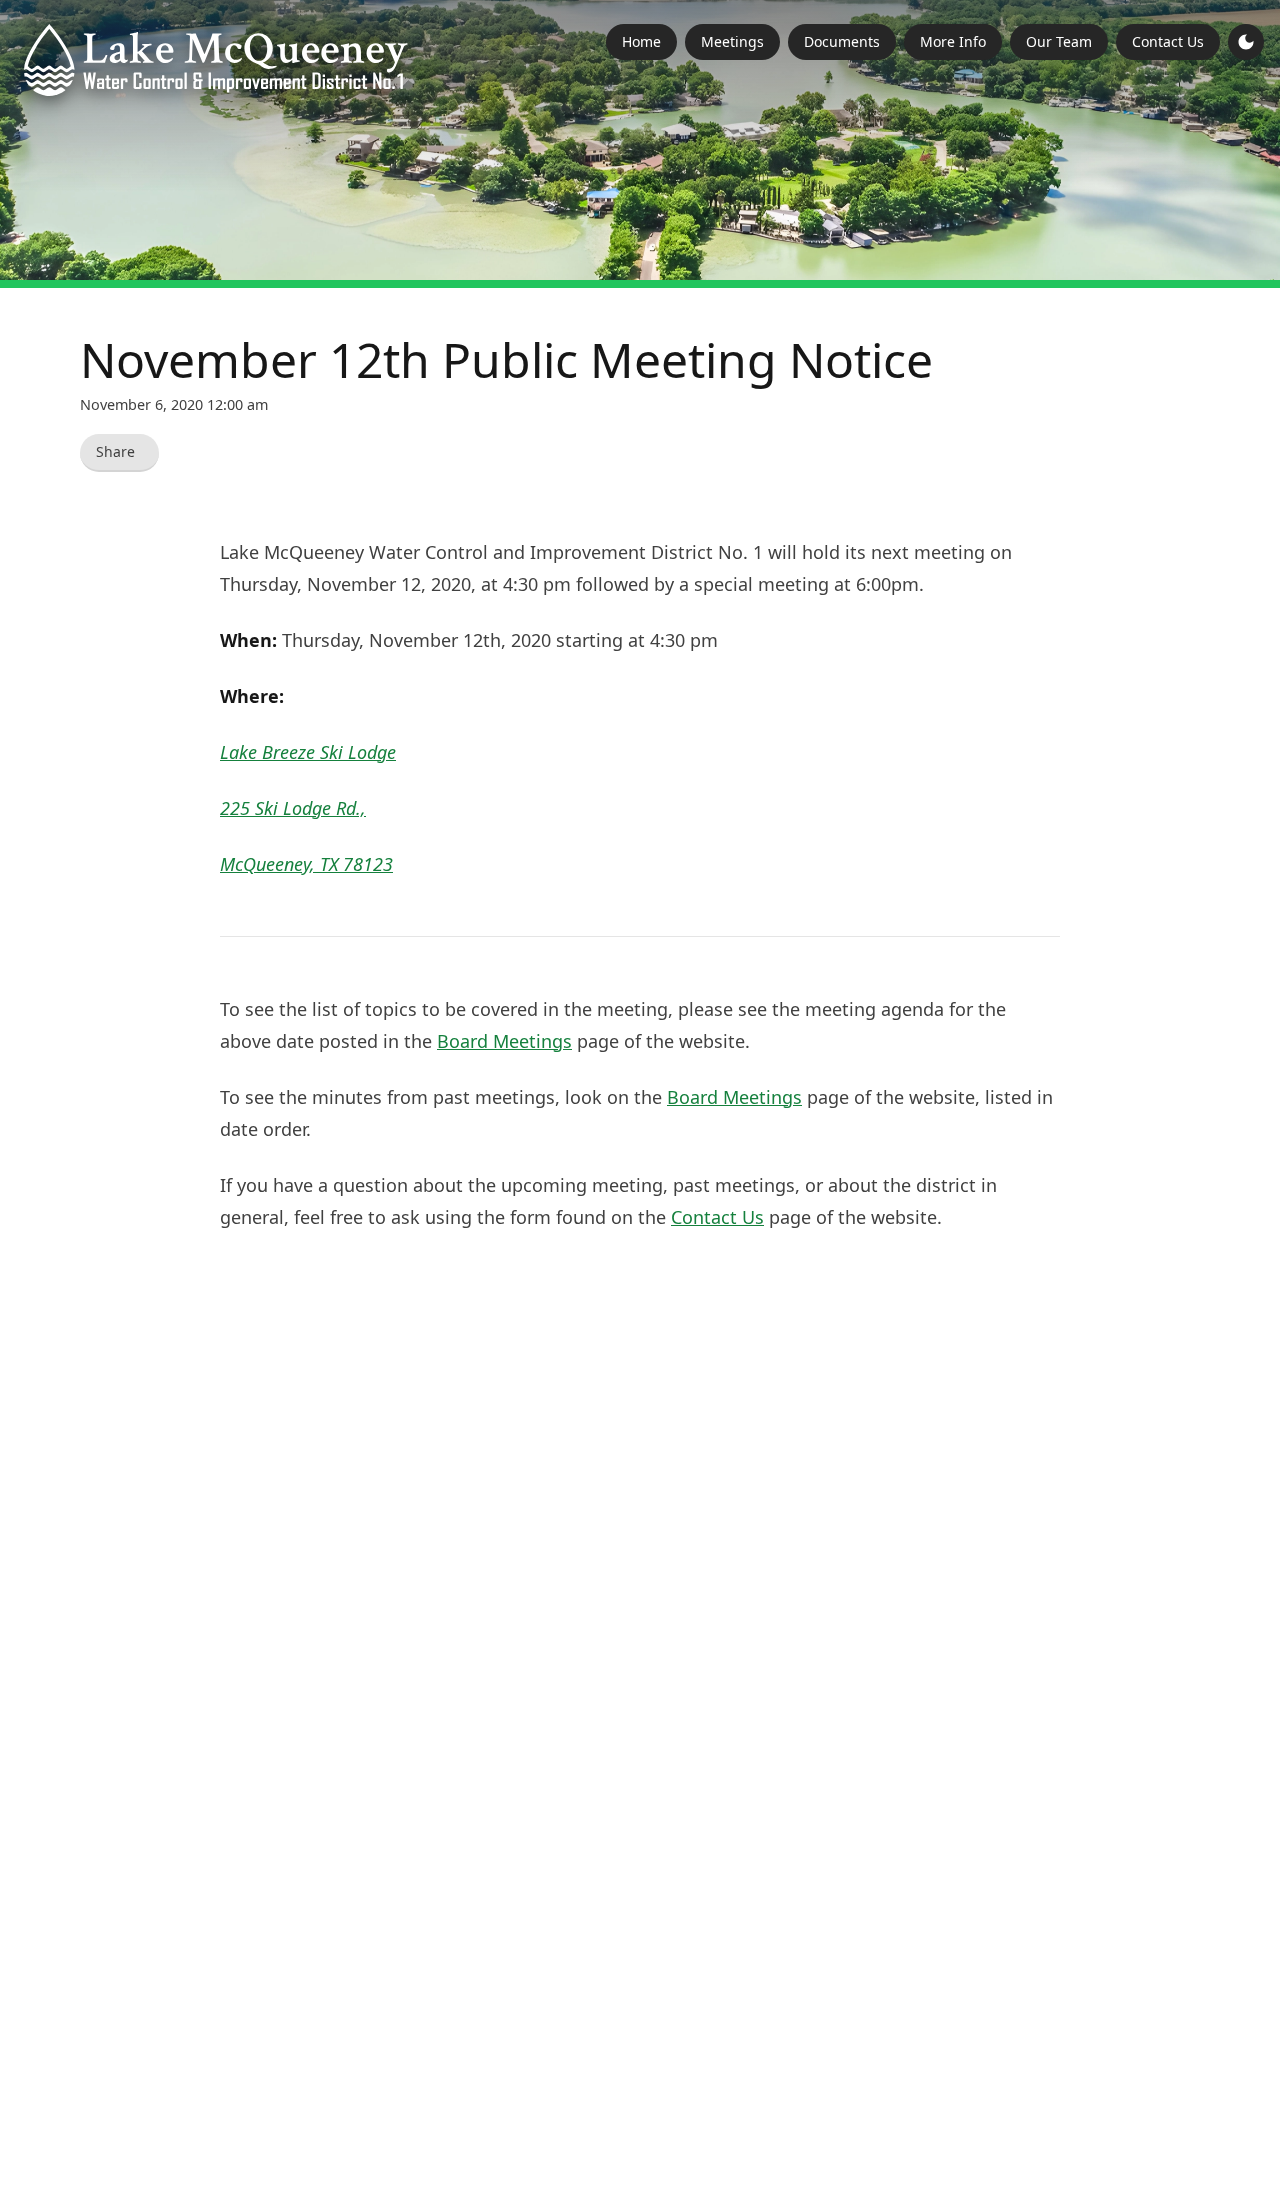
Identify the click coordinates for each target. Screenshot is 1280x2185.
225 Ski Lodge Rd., (293, 808)
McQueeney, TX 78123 (306, 864)
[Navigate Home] (216, 60)
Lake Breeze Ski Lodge (308, 752)
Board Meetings (504, 1041)
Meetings (732, 41)
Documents (842, 41)
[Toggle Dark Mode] (1246, 42)
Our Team (1059, 41)
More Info (953, 41)
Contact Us (1168, 41)
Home (641, 41)
